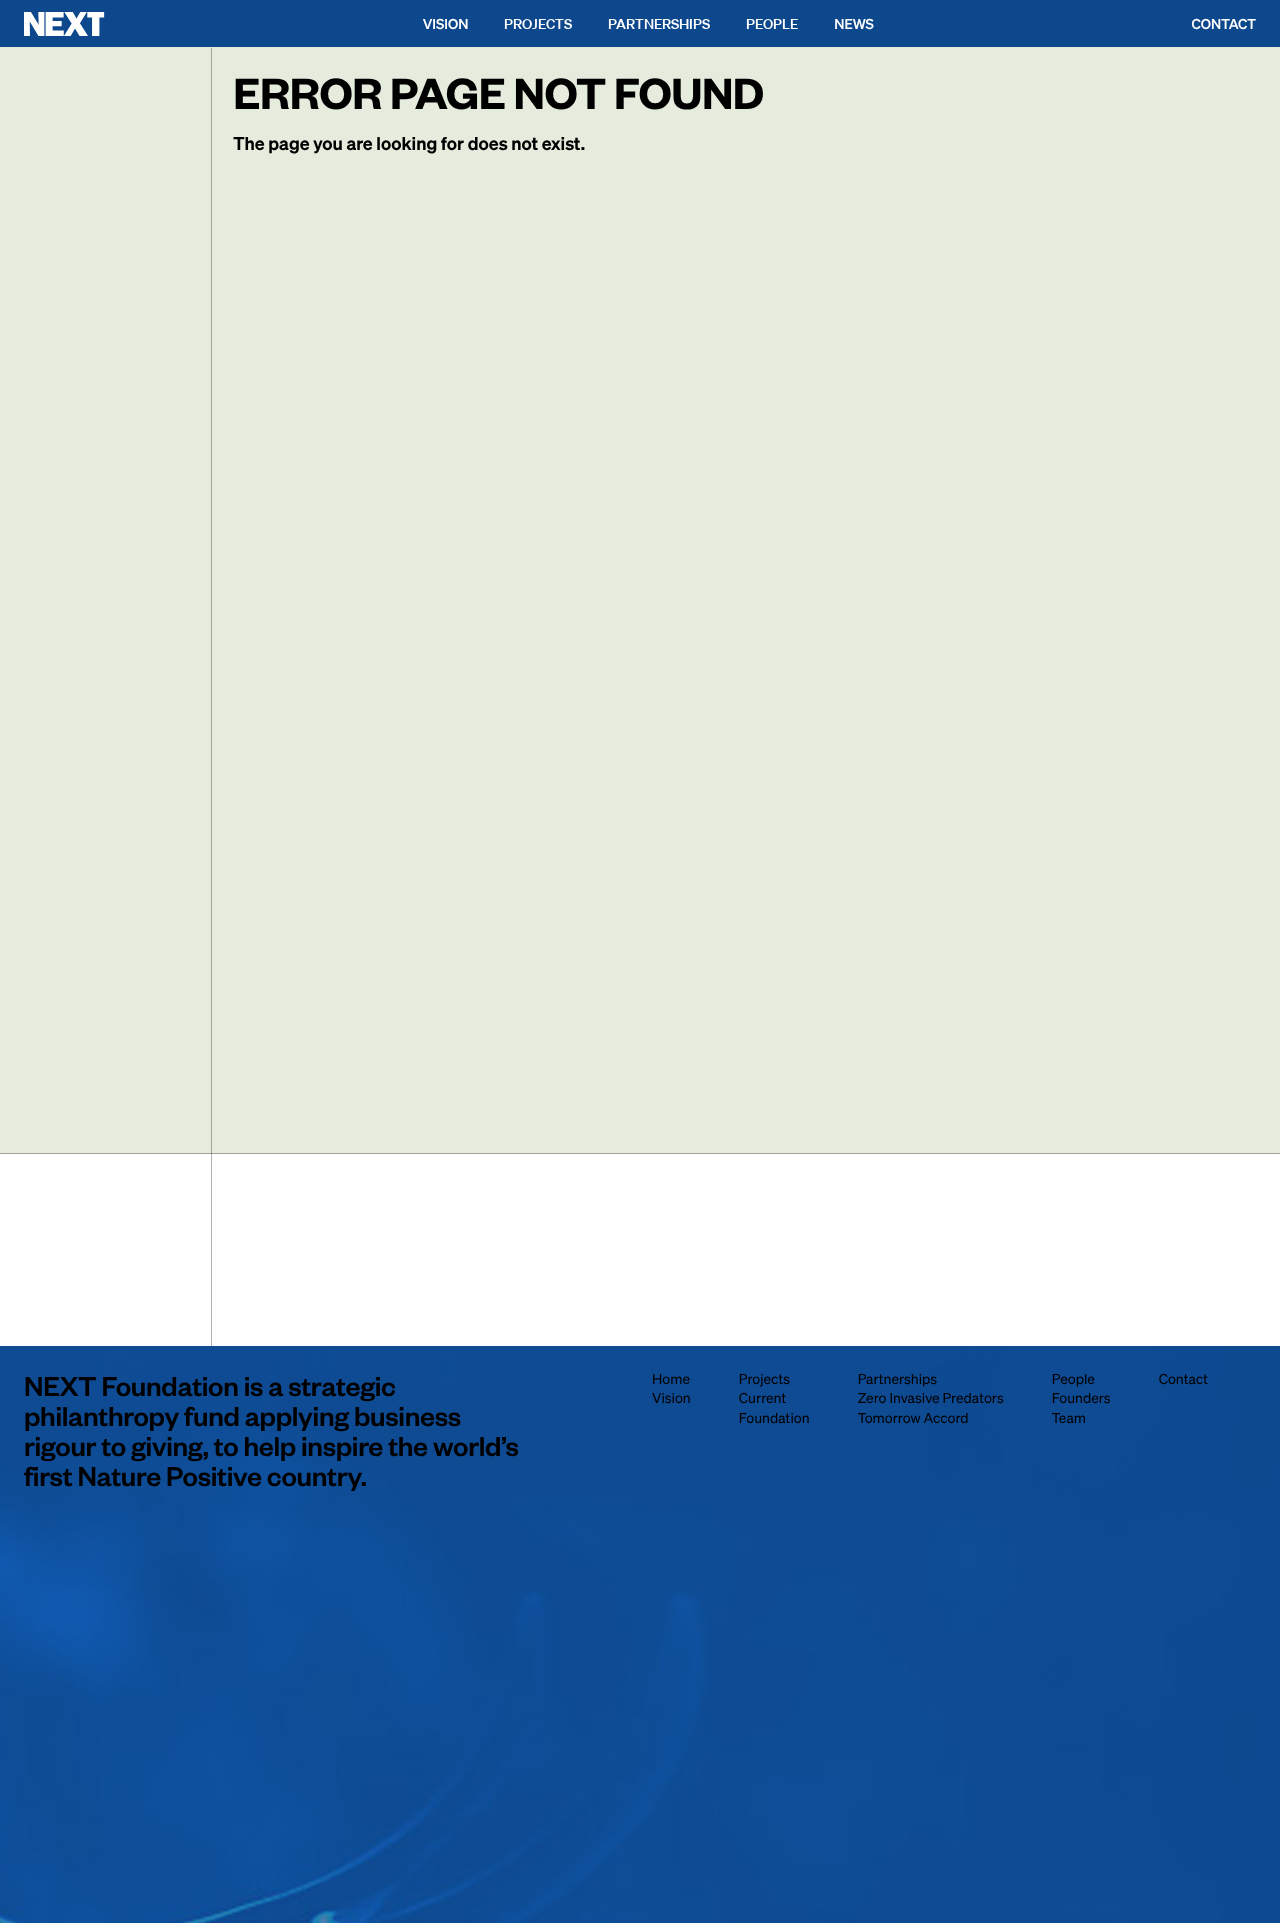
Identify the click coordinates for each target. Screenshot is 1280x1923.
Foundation (774, 1418)
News (854, 24)
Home (671, 1379)
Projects (538, 24)
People (772, 24)
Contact (1224, 24)
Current (762, 1398)
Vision (446, 24)
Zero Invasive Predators (931, 1398)
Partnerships (659, 24)
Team (1069, 1418)
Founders (1081, 1398)
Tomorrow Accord (913, 1418)
